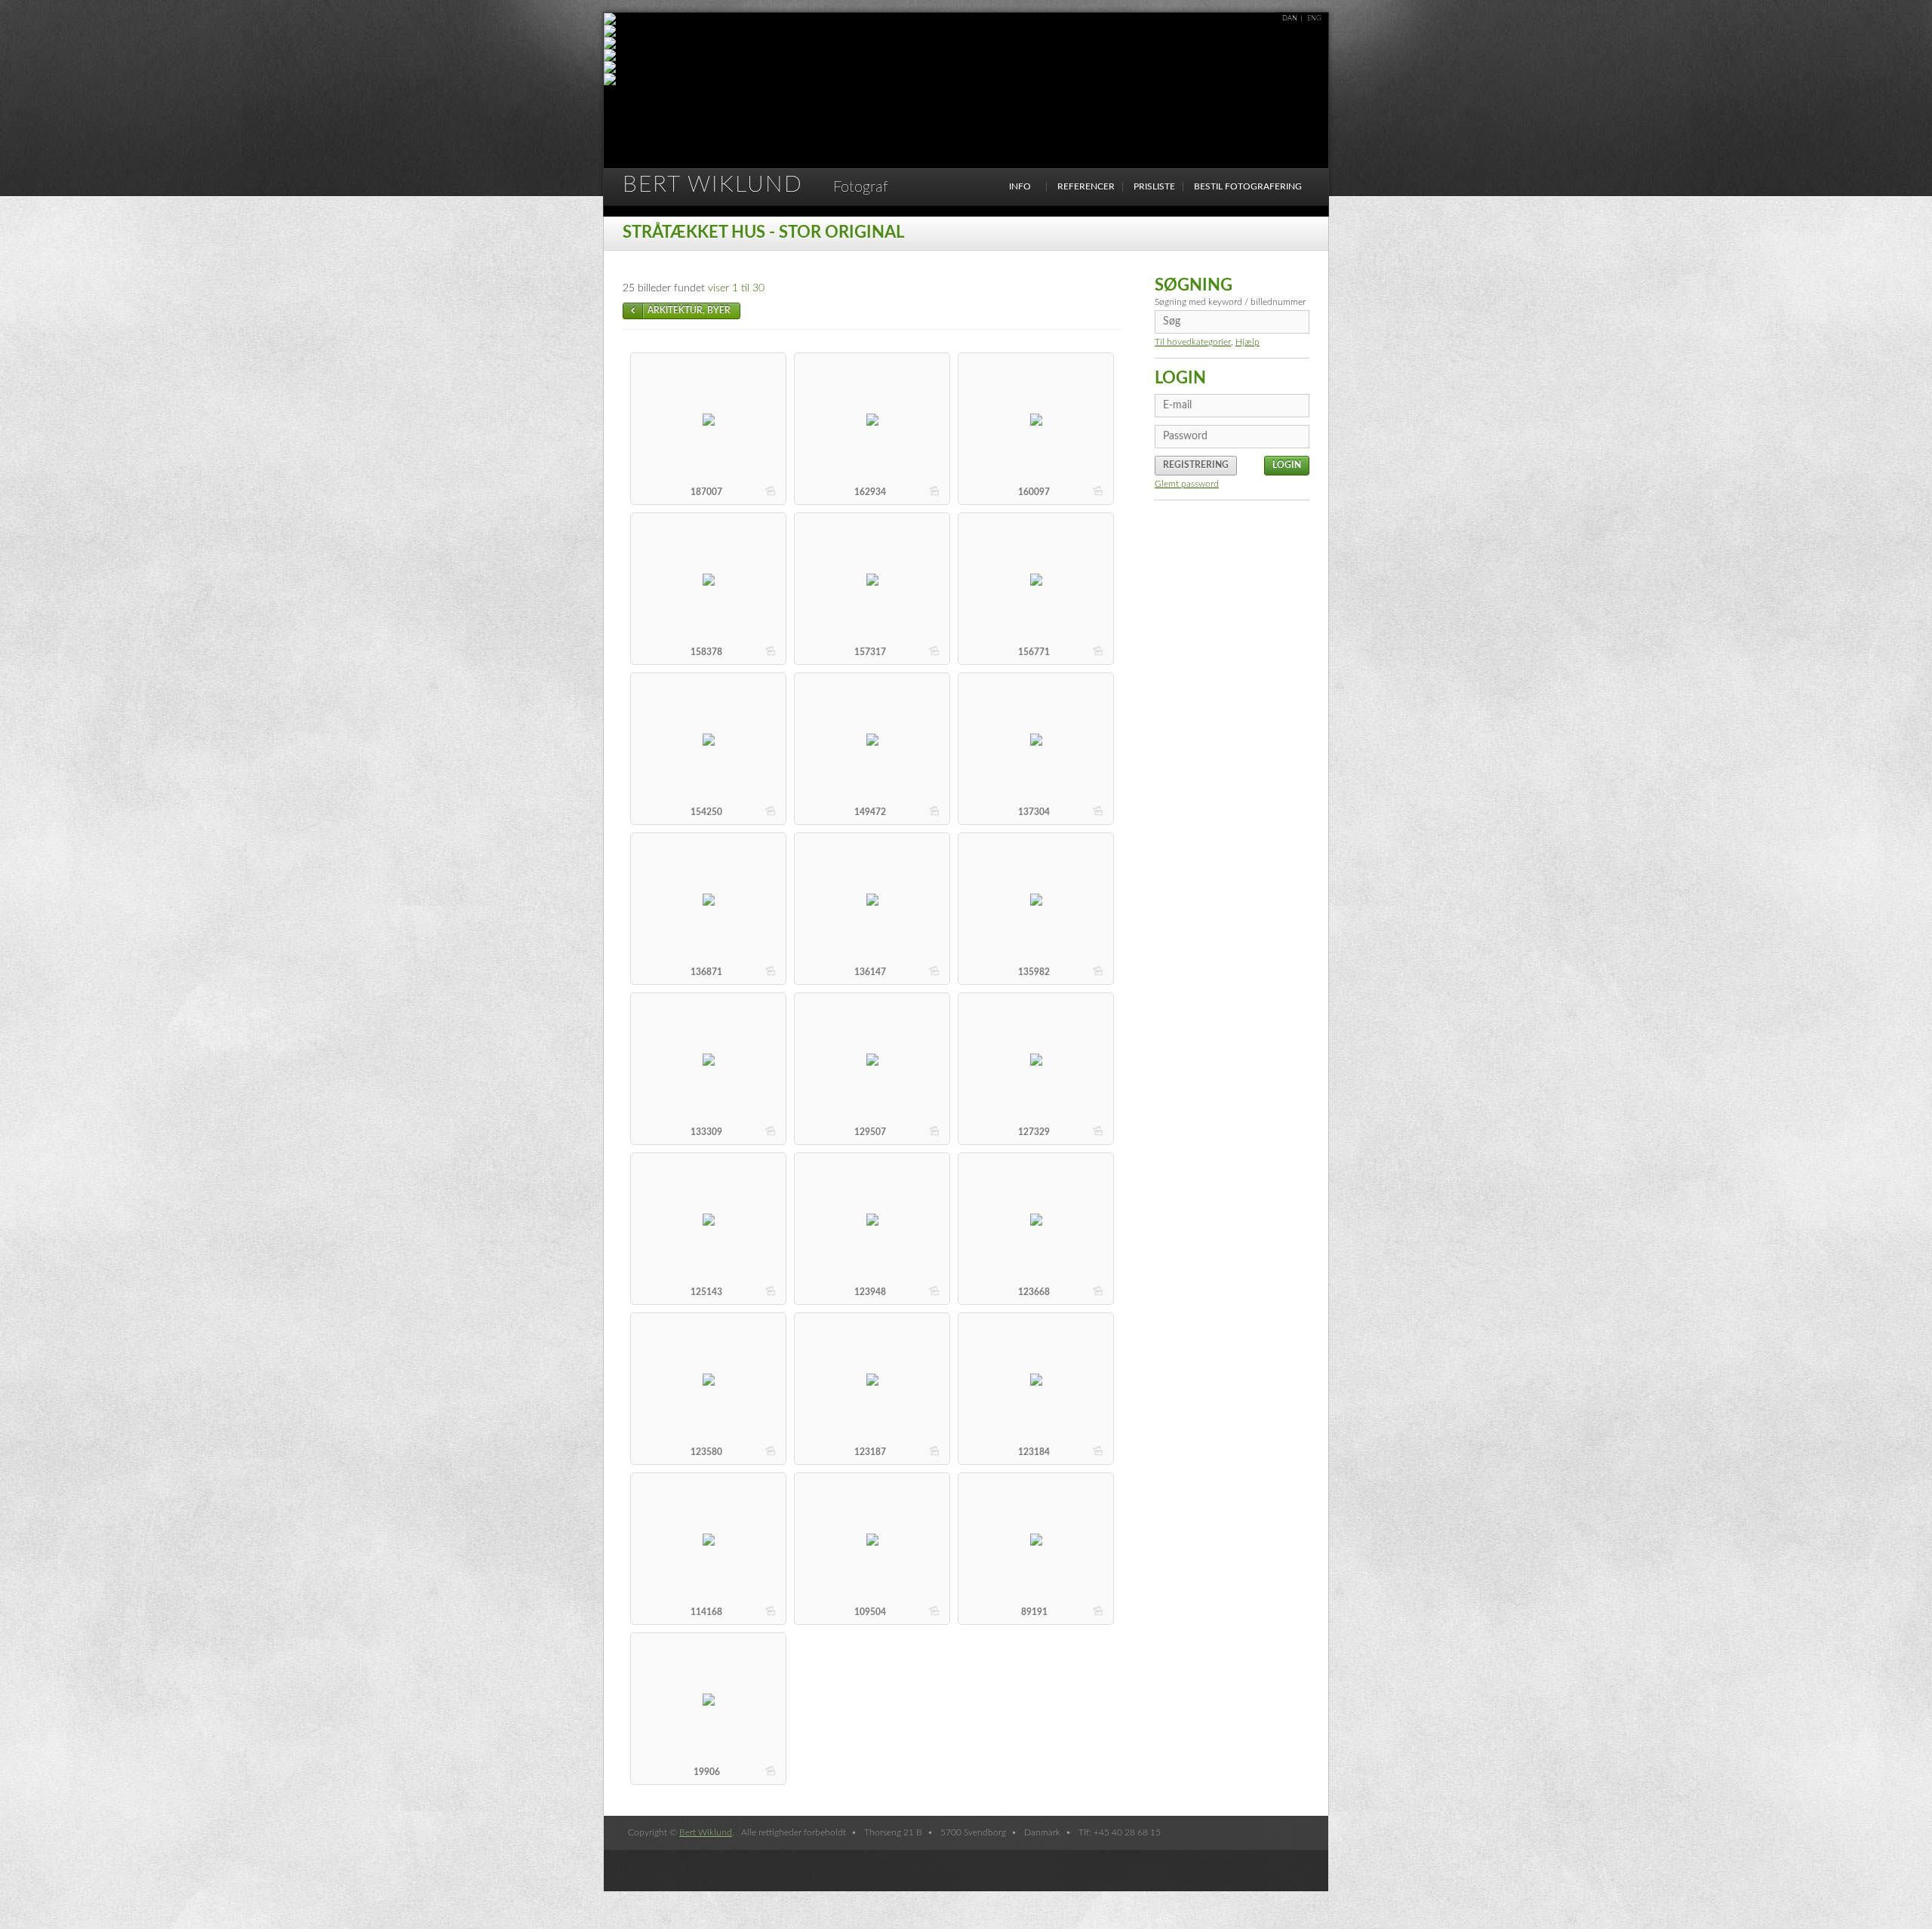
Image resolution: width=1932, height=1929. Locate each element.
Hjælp (1247, 342)
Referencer (1086, 186)
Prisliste (1154, 186)
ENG (1314, 18)
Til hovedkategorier (1193, 342)
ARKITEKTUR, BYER (689, 310)
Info (1020, 186)
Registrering (1196, 465)
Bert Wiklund (755, 185)
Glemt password (1187, 484)
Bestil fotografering (1248, 186)
